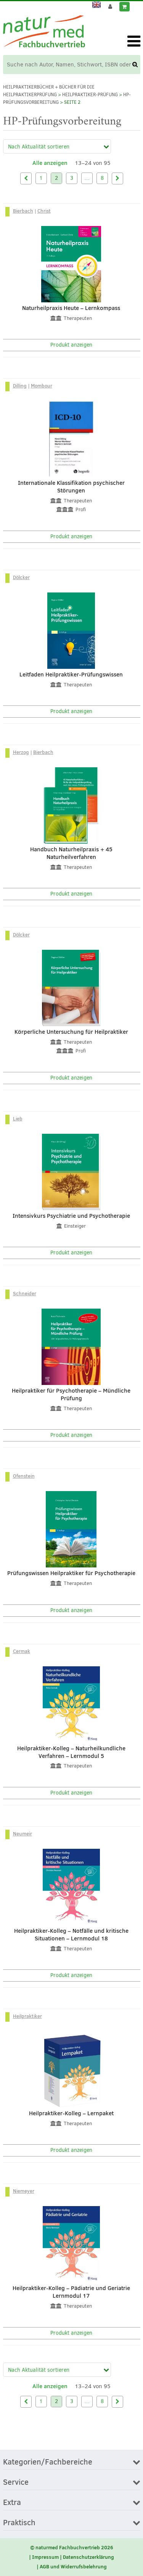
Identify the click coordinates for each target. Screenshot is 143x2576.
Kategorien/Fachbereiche (48, 2462)
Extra (12, 2503)
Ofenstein (24, 1476)
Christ (44, 211)
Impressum (45, 2557)
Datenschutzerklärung (88, 2557)
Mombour (42, 386)
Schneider (25, 1293)
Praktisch (19, 2523)
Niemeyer (24, 2191)
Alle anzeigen (50, 163)
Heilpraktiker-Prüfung (90, 95)
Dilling (20, 386)
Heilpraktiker (27, 2016)
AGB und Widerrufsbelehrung (73, 2566)
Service (16, 2482)
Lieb (18, 1119)
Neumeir (22, 1834)
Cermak (22, 1651)
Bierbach (23, 211)
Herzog (21, 752)
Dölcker (21, 577)
